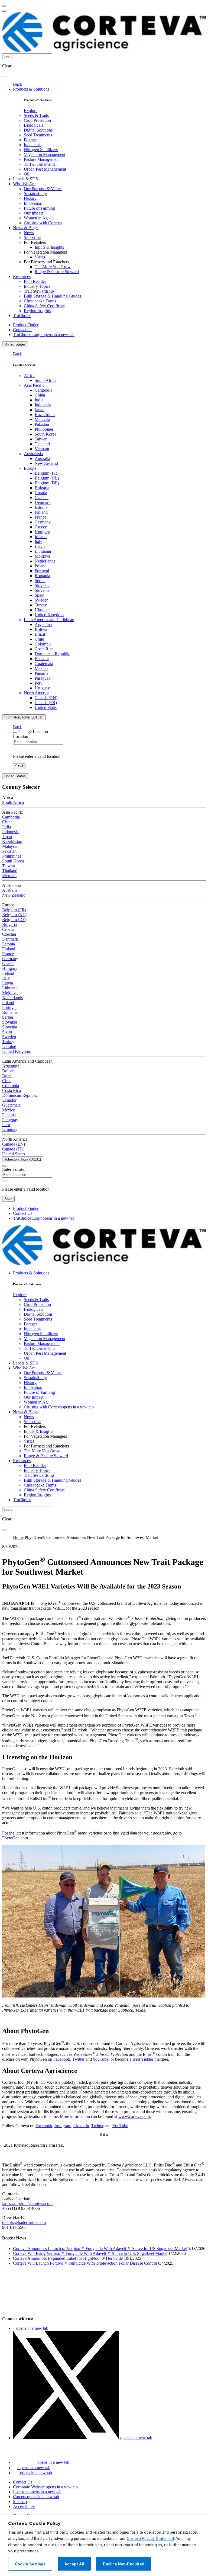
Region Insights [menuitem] (37, 311)
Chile (39, 639)
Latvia (40, 546)
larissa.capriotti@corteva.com (27, 2203)
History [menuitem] (30, 198)
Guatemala (44, 664)
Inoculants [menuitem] (33, 145)
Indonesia (43, 405)
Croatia (41, 493)
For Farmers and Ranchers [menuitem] (46, 262)
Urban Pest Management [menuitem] (45, 169)
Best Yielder (143, 2059)
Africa (29, 375)
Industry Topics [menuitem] (37, 286)
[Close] (15, 733)
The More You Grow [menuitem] (53, 267)
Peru (39, 683)
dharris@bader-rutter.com (24, 2222)
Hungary (42, 532)
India (39, 400)
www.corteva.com (134, 2116)
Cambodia (43, 390)
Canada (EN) (46, 698)
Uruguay (42, 688)
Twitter (78, 2059)
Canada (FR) (46, 703)
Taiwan (41, 439)
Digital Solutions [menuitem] (38, 130)
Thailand (42, 444)
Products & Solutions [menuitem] (31, 89)
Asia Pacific (34, 385)
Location (21, 736)
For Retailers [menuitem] (35, 242)
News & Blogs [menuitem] (26, 228)
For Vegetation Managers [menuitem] (45, 252)
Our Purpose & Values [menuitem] (43, 189)
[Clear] (15, 749)
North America (37, 693)
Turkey (41, 605)
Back (17, 84)
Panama (41, 673)
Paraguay (43, 678)
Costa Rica (44, 649)
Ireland (41, 537)
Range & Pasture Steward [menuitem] (57, 272)
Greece (41, 527)
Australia (42, 458)
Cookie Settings (30, 2564)
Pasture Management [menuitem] (42, 159)
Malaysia (42, 419)
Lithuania (43, 551)
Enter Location (15, 1169)
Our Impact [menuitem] (34, 213)
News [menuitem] (29, 233)
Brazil (40, 634)
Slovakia (42, 585)
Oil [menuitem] (27, 174)
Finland (41, 512)
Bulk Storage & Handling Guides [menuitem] (52, 296)
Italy (38, 541)
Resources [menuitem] (22, 277)
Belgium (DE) (47, 483)
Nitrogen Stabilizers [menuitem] (41, 150)
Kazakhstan (45, 415)
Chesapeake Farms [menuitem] (40, 301)
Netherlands (45, 561)
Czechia (42, 498)
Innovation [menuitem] (33, 203)
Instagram (63, 2126)
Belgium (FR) (47, 473)
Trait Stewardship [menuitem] (39, 291)
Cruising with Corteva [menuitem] (43, 223)
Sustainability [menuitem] (35, 194)
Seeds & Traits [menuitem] (36, 115)
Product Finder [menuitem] (26, 325)
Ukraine (42, 610)
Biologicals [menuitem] (33, 125)
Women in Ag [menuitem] (36, 218)
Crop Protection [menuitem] (37, 120)
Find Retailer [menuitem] (35, 281)
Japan (40, 410)
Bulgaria (42, 488)
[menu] (4, 6)
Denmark (43, 502)
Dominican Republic (52, 654)
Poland (41, 566)
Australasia (33, 454)
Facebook (62, 2059)
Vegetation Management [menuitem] (45, 154)
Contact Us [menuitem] (23, 330)
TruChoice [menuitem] (22, 316)
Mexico (41, 668)
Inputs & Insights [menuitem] (49, 247)
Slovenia (42, 590)
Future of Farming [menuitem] (39, 208)
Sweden (42, 600)
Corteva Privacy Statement (150, 2539)
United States (15, 344)
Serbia (40, 581)
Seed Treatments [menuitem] (38, 135)
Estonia (41, 507)
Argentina (43, 624)
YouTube (100, 2059)
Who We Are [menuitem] (24, 184)
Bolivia (41, 629)
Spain (40, 595)
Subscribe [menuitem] (32, 237)
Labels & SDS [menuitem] (25, 179)
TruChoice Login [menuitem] (44, 335)
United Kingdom (49, 615)
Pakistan (42, 424)
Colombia (43, 644)
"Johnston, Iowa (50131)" (24, 717)
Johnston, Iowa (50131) (23, 1159)
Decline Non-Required (124, 2564)
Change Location (33, 732)
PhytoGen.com (15, 1838)
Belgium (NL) (47, 478)
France (40, 517)
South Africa (45, 380)
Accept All (74, 2564)
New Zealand (46, 463)
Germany (43, 522)
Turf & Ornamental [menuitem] (40, 164)
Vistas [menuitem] (40, 257)
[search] (4, 76)
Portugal (42, 571)
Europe (30, 468)
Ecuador (42, 659)
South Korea (45, 434)
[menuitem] (31, 111)
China (40, 395)
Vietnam (42, 449)
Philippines (44, 429)
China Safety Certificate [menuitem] (44, 306)
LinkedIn (81, 2126)
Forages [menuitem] (31, 140)
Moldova (42, 556)
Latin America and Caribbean (49, 620)
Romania (42, 576)
